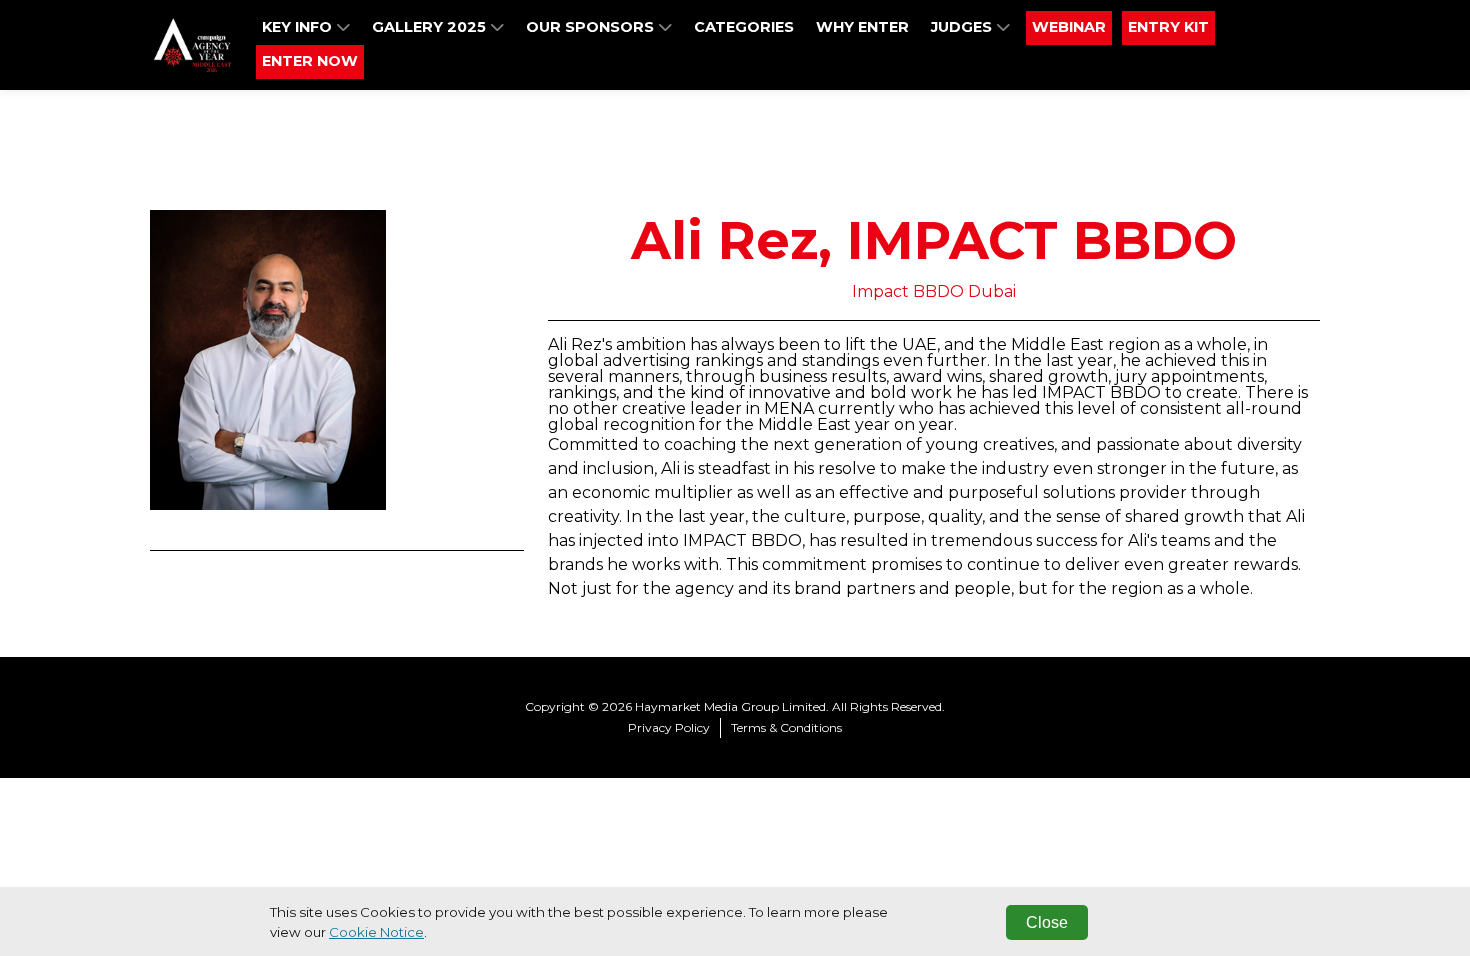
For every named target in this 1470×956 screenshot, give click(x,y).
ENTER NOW (310, 61)
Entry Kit (1168, 27)
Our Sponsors (592, 27)
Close (1047, 922)
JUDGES (963, 27)
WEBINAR (1069, 27)
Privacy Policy (669, 727)
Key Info (299, 27)
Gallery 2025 (431, 27)
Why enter (862, 27)
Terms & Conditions (786, 727)
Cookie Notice (376, 932)
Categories (744, 27)
